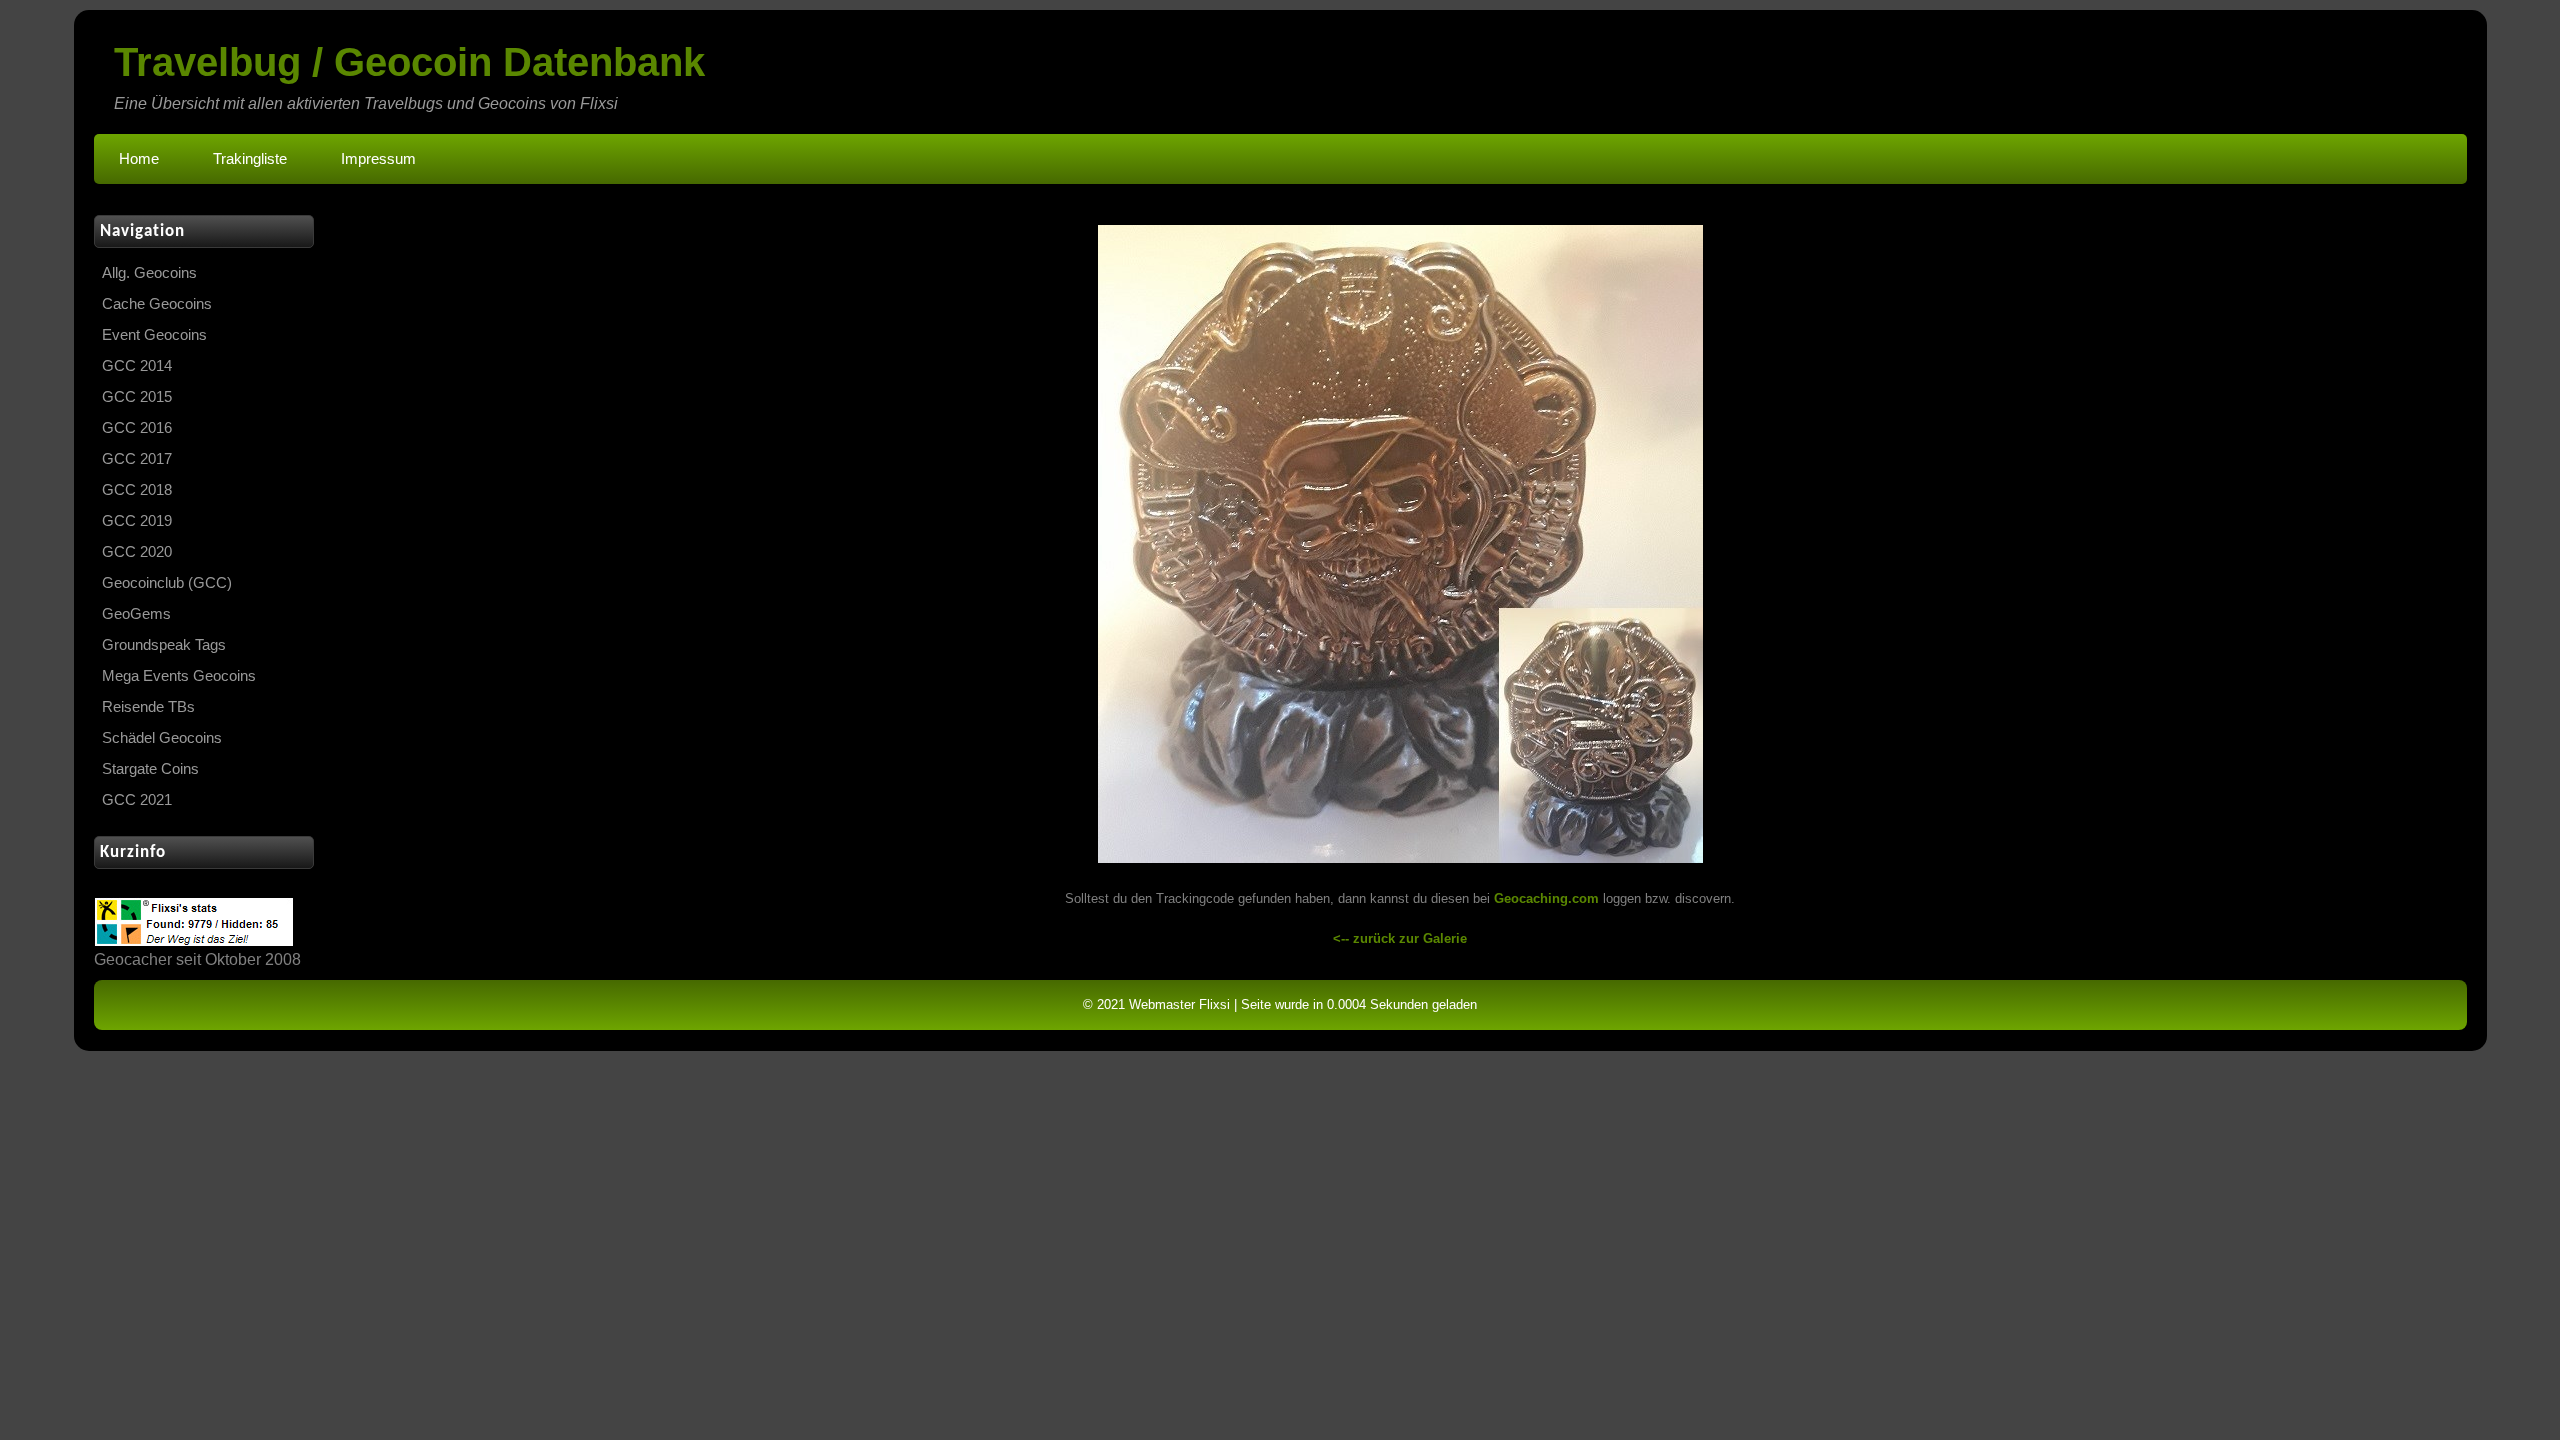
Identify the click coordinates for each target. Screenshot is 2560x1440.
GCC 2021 (137, 800)
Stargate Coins (150, 769)
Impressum (378, 159)
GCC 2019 (137, 521)
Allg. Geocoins (149, 273)
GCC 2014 (137, 366)
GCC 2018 (137, 490)
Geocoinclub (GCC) (167, 583)
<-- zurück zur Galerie (1400, 938)
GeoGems (136, 614)
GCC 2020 (137, 552)
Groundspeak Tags (164, 645)
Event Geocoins (154, 335)
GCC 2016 (137, 428)
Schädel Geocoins (162, 738)
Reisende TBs (148, 707)
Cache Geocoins (157, 304)
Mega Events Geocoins (179, 676)
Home (139, 159)
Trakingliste (250, 159)
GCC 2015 (137, 397)
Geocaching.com (1546, 898)
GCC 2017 (137, 459)
